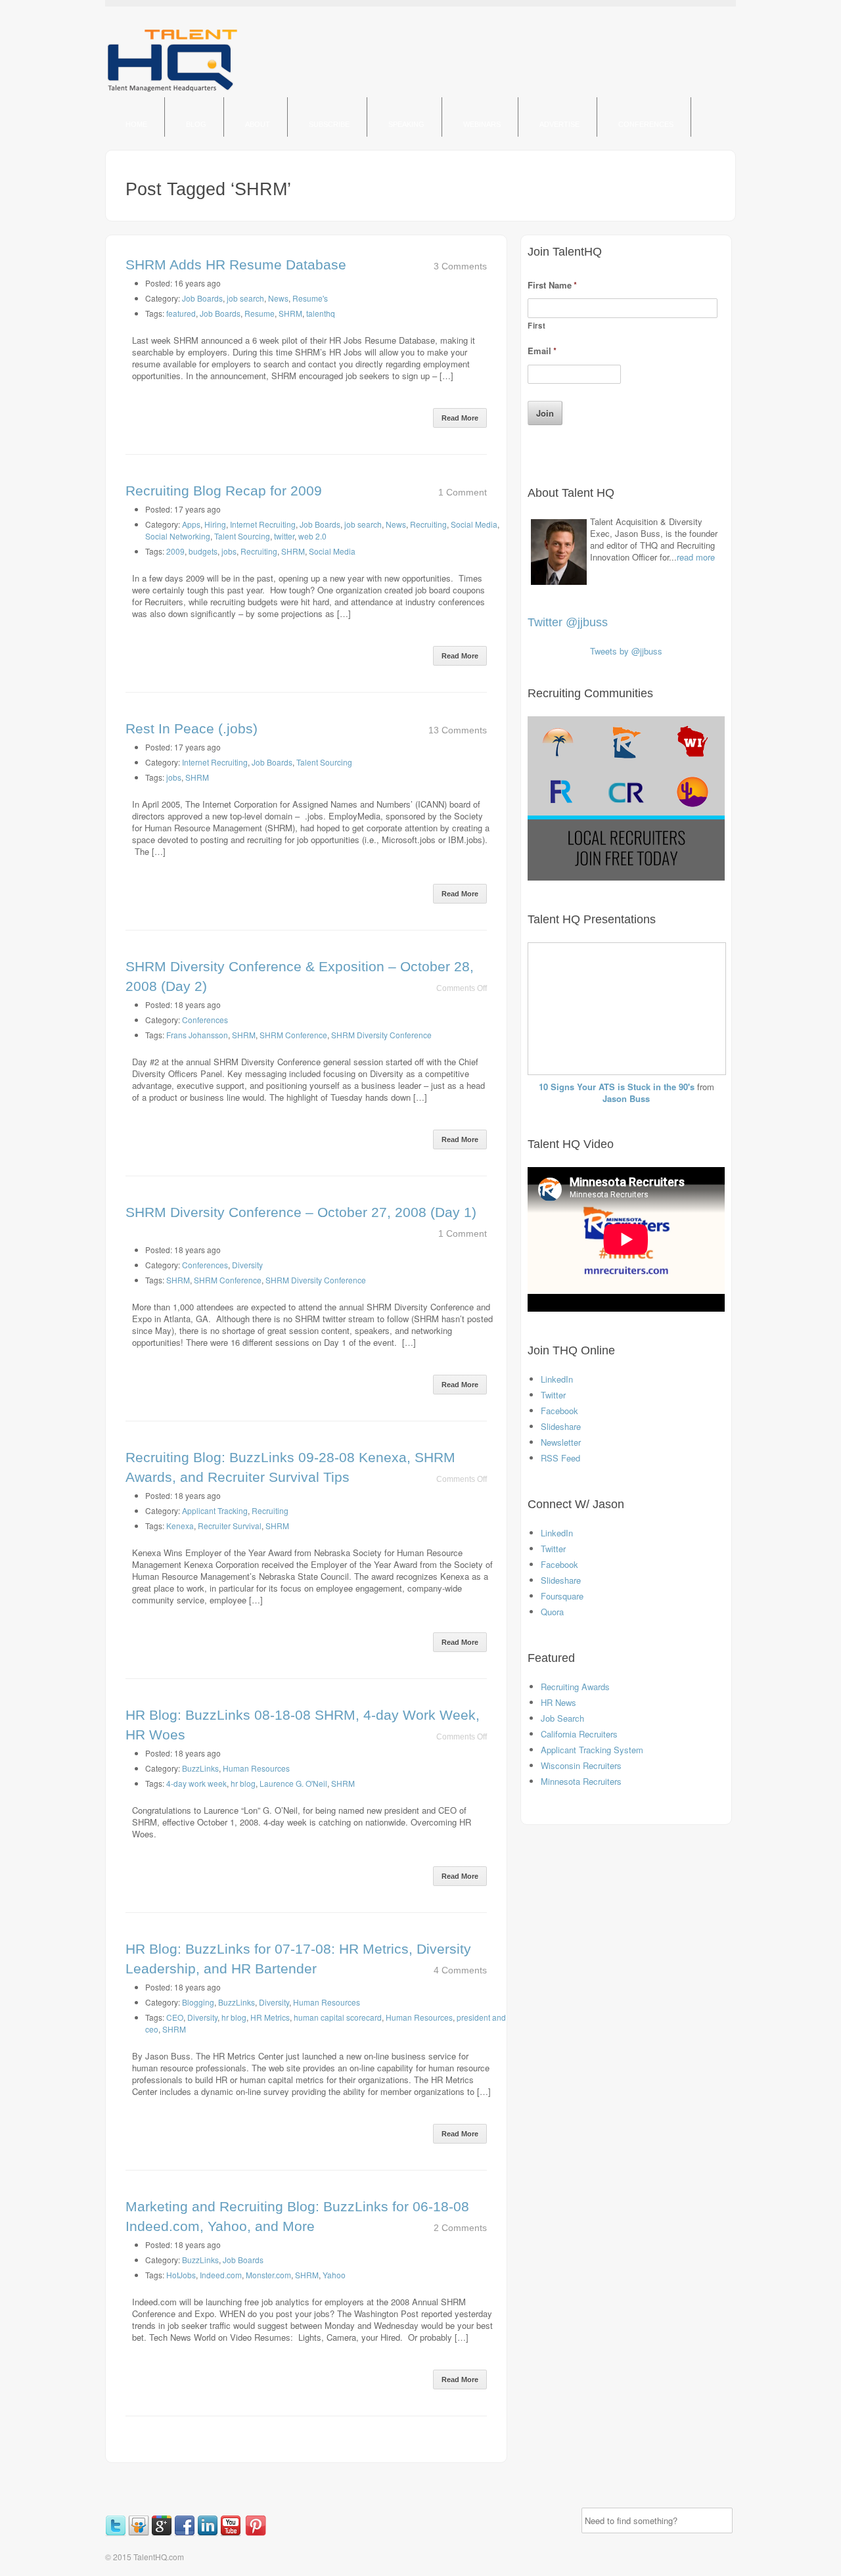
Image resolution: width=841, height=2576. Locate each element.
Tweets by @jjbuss (626, 651)
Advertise (559, 124)
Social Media (474, 524)
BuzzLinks (200, 1768)
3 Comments (460, 266)
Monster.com (268, 2275)
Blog (196, 124)
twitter (284, 536)
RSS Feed (560, 1458)
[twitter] (117, 2533)
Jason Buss (626, 1098)
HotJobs (181, 2275)
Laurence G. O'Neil (293, 1783)
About (258, 124)
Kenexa (180, 1526)
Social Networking (178, 536)
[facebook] (186, 2533)
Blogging (198, 2002)
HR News (558, 1702)
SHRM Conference (293, 1035)
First (536, 325)
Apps (191, 524)
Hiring (215, 524)
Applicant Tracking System (592, 1750)
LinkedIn (557, 1379)
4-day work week (196, 1783)
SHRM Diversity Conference (381, 1035)
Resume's (310, 298)
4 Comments (460, 1970)
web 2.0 (312, 536)
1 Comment (463, 492)
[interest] (257, 2533)
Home (136, 124)
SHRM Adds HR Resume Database (236, 264)
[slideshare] (140, 2533)
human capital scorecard (338, 2017)
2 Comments (460, 2228)
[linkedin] (209, 2533)
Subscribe (329, 124)
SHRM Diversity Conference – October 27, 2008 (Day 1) (301, 1212)
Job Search (562, 1718)
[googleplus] (163, 2533)
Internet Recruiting (263, 524)
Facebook (559, 1411)
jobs (229, 551)
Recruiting (428, 524)
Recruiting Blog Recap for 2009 (224, 491)
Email (542, 351)
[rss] (244, 2533)
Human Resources (256, 1768)
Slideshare (561, 1426)
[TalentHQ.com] (172, 91)
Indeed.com (221, 2275)
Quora (552, 1612)
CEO (175, 2017)
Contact (144, 164)
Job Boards (202, 298)
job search (245, 298)
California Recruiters (579, 1734)
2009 (175, 551)
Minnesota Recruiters (581, 1781)
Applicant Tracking (215, 1510)
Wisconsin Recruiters (581, 1765)
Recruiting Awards (575, 1687)
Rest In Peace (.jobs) (192, 728)
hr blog (243, 1783)
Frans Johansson (197, 1035)
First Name (552, 286)
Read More (460, 418)
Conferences (646, 124)
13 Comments (458, 730)
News (278, 298)
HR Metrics (270, 2017)
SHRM (290, 313)
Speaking (406, 124)
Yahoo (334, 2275)
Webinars (482, 124)
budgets (203, 551)
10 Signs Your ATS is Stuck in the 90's (617, 1087)
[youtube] (232, 2533)
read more (696, 557)
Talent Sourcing (242, 536)
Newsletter (561, 1442)
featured (181, 313)
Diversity (247, 1265)
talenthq (321, 313)
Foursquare (562, 1596)
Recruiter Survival (230, 1526)
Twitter (553, 1395)
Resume (260, 313)
